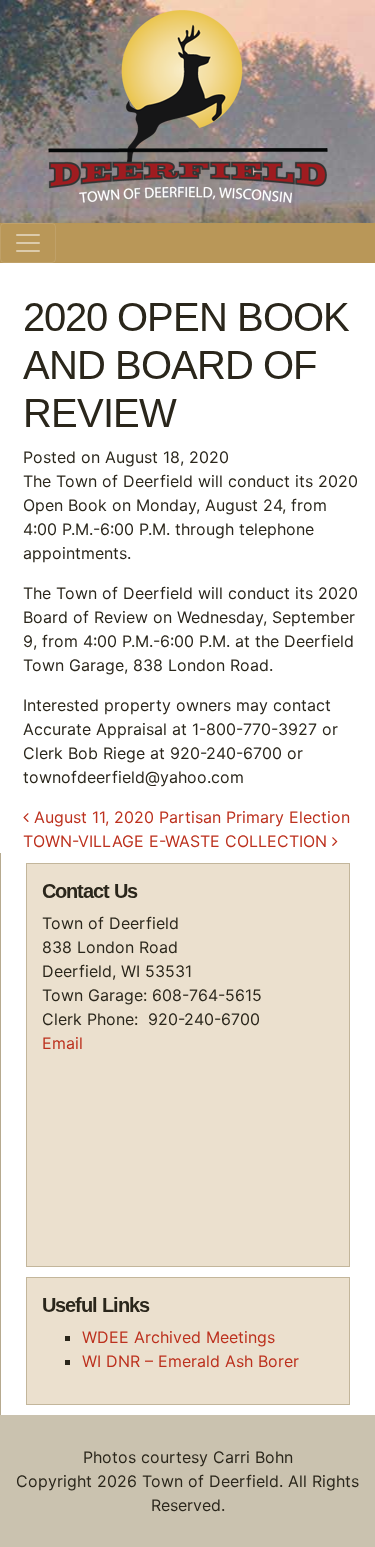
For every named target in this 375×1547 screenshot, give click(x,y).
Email (62, 1043)
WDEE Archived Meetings (178, 1337)
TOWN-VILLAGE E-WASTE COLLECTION (177, 841)
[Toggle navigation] (28, 243)
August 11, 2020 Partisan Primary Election (189, 817)
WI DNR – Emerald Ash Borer (190, 1361)
